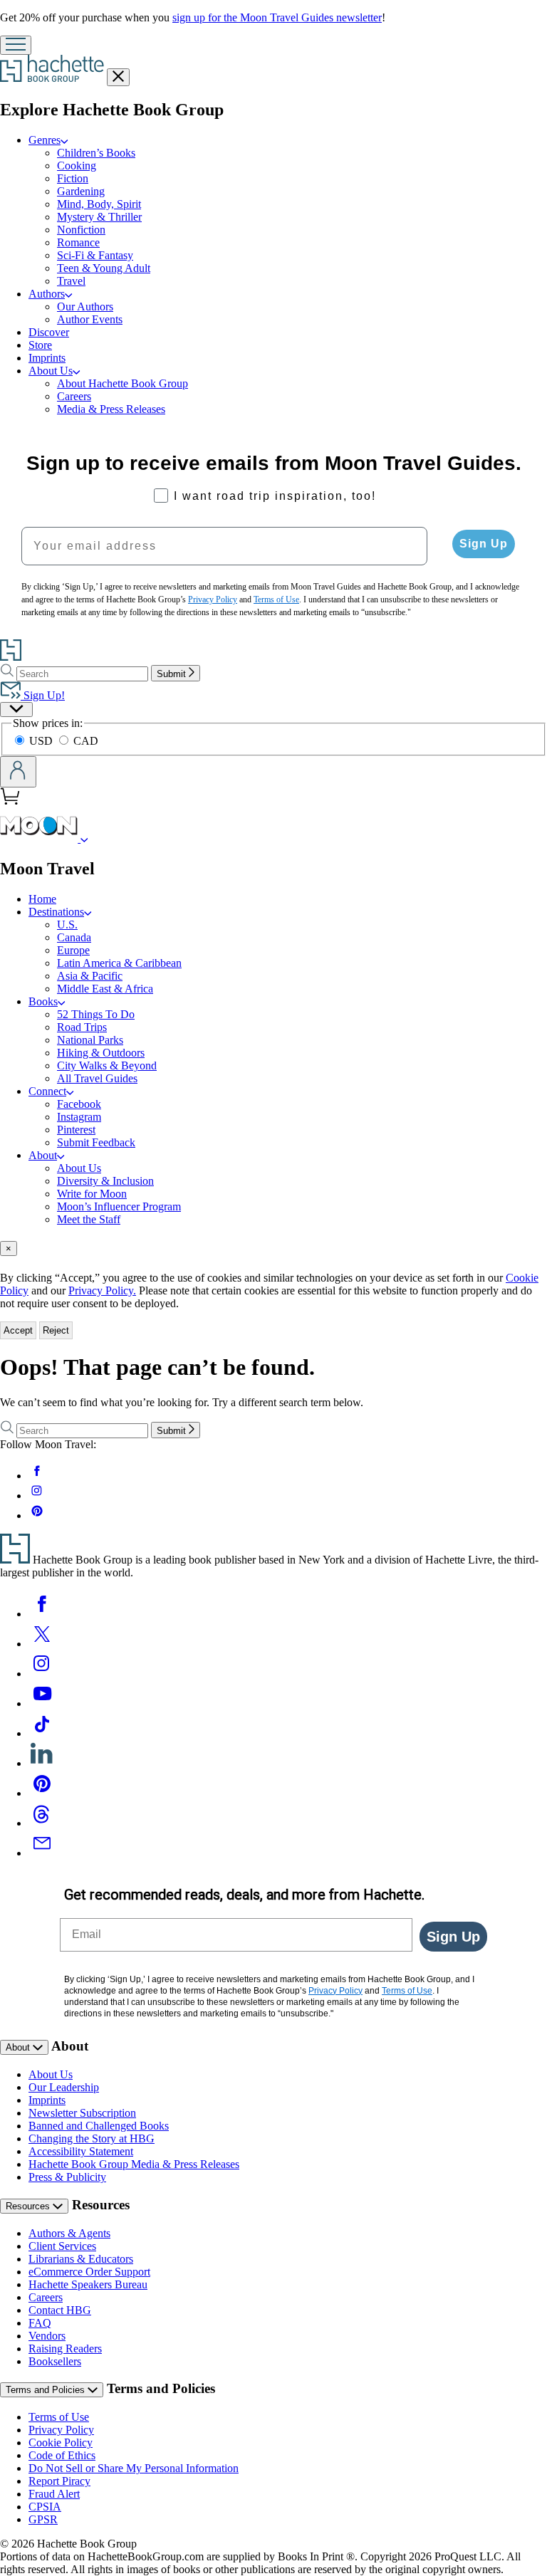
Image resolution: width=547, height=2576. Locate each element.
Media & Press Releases (111, 409)
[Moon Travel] (84, 838)
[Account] (18, 772)
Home (42, 899)
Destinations (56, 912)
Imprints (47, 358)
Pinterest (76, 1130)
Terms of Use (59, 2417)
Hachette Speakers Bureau (88, 2284)
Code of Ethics (62, 2455)
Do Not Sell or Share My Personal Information (134, 2468)
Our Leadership (64, 2087)
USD (42, 741)
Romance (78, 242)
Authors (47, 294)
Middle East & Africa (105, 989)
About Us (51, 371)
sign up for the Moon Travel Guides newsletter (277, 17)
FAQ (40, 2323)
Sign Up (484, 544)
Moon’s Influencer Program (119, 1206)
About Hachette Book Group (123, 383)
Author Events (90, 319)
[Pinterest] (42, 1793)
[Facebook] (42, 1614)
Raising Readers (65, 2349)
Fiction (73, 178)
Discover (49, 332)
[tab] (273, 1248)
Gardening (81, 191)
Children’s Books (96, 153)
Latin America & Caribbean (119, 963)
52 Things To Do (96, 1014)
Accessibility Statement (81, 2151)
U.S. (67, 925)
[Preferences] (16, 710)
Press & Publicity (67, 2177)
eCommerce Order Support (89, 2272)
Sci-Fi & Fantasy (95, 255)
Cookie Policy (61, 2443)
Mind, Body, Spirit (99, 204)
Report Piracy (59, 2481)
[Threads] (42, 1823)
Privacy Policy (61, 2430)
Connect (47, 1091)
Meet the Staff (89, 1219)
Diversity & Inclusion (105, 1181)
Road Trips (82, 1027)
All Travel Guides (97, 1078)
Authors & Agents (69, 2233)
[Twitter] (42, 1644)
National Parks (90, 1040)
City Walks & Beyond (107, 1066)
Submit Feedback (96, 1142)
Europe (73, 950)
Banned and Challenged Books (99, 2126)
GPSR (43, 2519)
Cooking (77, 166)
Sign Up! (43, 695)
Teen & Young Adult (104, 268)
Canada (74, 937)
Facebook (79, 1104)
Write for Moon (92, 1194)
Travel (71, 281)
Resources (29, 2206)
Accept (18, 1330)
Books (43, 1001)
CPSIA (45, 2507)
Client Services (62, 2246)
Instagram (79, 1117)
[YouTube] (42, 1703)
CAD (86, 741)
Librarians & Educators (81, 2259)
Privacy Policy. (102, 1290)
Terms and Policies (47, 2390)
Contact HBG (60, 2310)
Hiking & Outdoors (101, 1053)
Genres (45, 140)
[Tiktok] (42, 1733)
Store (40, 345)
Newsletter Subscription (82, 2113)
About (43, 1155)
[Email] (42, 1853)
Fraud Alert (54, 2494)
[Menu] (16, 45)
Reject (56, 1330)
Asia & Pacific (90, 976)
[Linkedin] (42, 1763)
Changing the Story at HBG (92, 2138)
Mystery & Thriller (99, 217)
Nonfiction (81, 230)
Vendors (47, 2336)
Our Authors (85, 307)
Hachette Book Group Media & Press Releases (134, 2164)
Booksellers (55, 2361)
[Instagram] (42, 1674)
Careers (74, 396)
